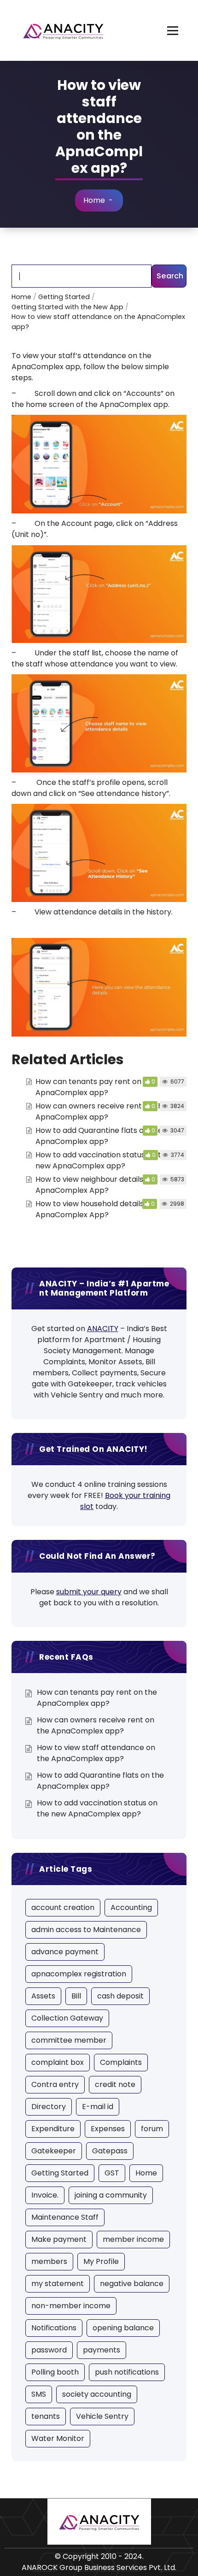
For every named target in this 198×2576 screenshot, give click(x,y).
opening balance (123, 2328)
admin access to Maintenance (86, 1930)
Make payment (59, 2239)
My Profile (101, 2261)
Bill (76, 1996)
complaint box (58, 2062)
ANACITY (103, 1329)
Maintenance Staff (65, 2217)
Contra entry (55, 2084)
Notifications (54, 2328)
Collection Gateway (67, 2018)
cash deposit (120, 1996)
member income (133, 2239)
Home (94, 200)
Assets (43, 1996)
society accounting (97, 2394)
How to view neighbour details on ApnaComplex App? (95, 1185)
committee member (69, 2040)
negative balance (132, 2284)
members (49, 2261)
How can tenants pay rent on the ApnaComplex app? (96, 1087)
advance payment (65, 1952)
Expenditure (53, 2129)
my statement (58, 2284)
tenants (46, 2416)
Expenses (108, 2129)
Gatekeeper (54, 2151)
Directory (49, 2107)
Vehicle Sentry (102, 2416)
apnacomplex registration (79, 1974)
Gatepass (110, 2151)
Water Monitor (58, 2438)
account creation (63, 1907)
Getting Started (60, 2173)
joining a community (111, 2195)
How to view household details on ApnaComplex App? (95, 1209)
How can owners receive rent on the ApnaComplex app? (101, 1111)
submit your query (89, 1592)
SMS (39, 2394)
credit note (115, 2084)
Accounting (131, 1907)
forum (152, 2129)
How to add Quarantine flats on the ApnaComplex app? (99, 1136)
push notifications (127, 2372)
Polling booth (55, 2372)
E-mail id (98, 2107)
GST (112, 2173)
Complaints (121, 2062)
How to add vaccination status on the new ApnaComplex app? (103, 1160)
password (49, 2350)
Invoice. (45, 2195)
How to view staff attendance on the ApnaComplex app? (96, 1753)
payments (102, 2350)
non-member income (71, 2306)
